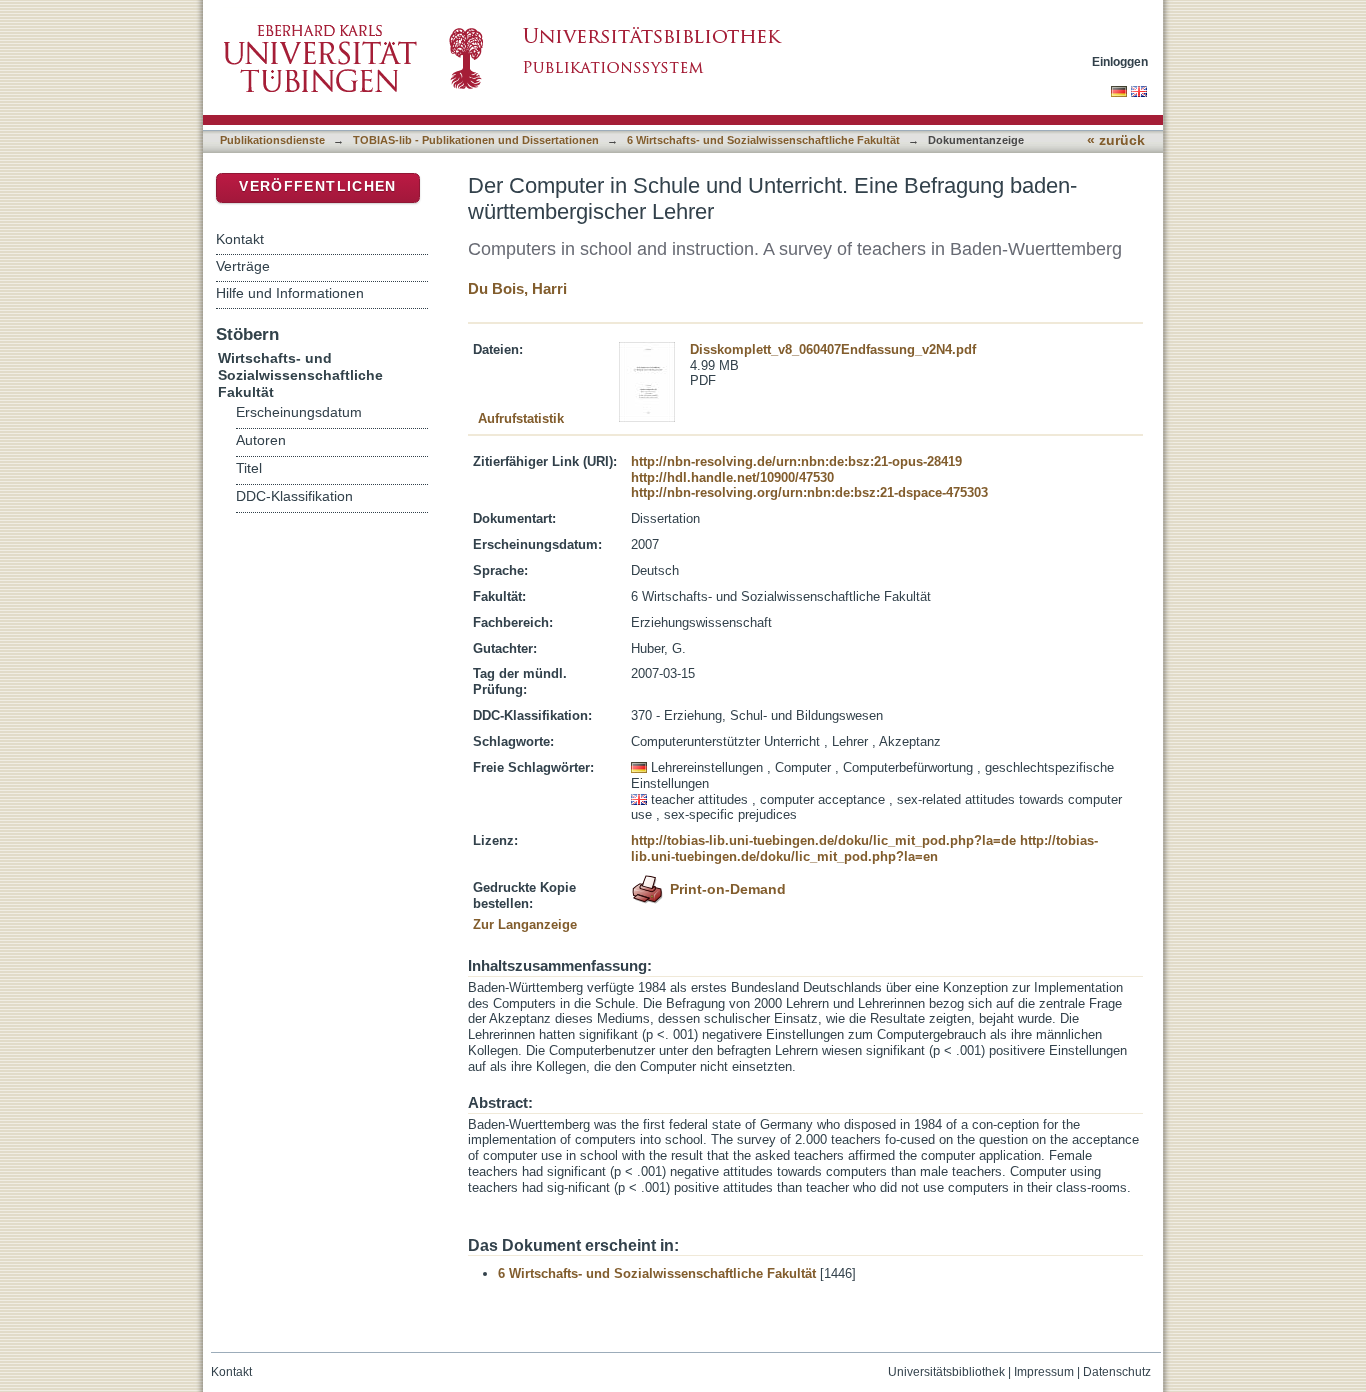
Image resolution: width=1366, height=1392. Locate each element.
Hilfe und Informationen (290, 293)
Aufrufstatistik (521, 418)
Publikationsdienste (272, 140)
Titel (249, 468)
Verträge (243, 266)
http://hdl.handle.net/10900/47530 (732, 477)
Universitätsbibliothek (946, 1372)
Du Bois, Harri (517, 288)
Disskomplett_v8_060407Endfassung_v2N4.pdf (833, 349)
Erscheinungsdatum (299, 412)
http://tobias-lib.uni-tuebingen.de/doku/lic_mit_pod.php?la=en (864, 848)
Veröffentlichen (317, 186)
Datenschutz (1117, 1372)
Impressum (1044, 1372)
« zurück (1116, 140)
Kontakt (240, 239)
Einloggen (1120, 61)
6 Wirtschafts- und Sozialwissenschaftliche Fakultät (763, 140)
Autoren (261, 440)
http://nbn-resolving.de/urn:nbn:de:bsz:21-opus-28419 (796, 461)
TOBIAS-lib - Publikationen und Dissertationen (476, 140)
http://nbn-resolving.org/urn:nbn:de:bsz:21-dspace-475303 (809, 492)
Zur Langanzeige (525, 924)
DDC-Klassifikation (294, 496)
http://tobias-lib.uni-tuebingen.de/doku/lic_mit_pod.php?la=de (823, 840)
